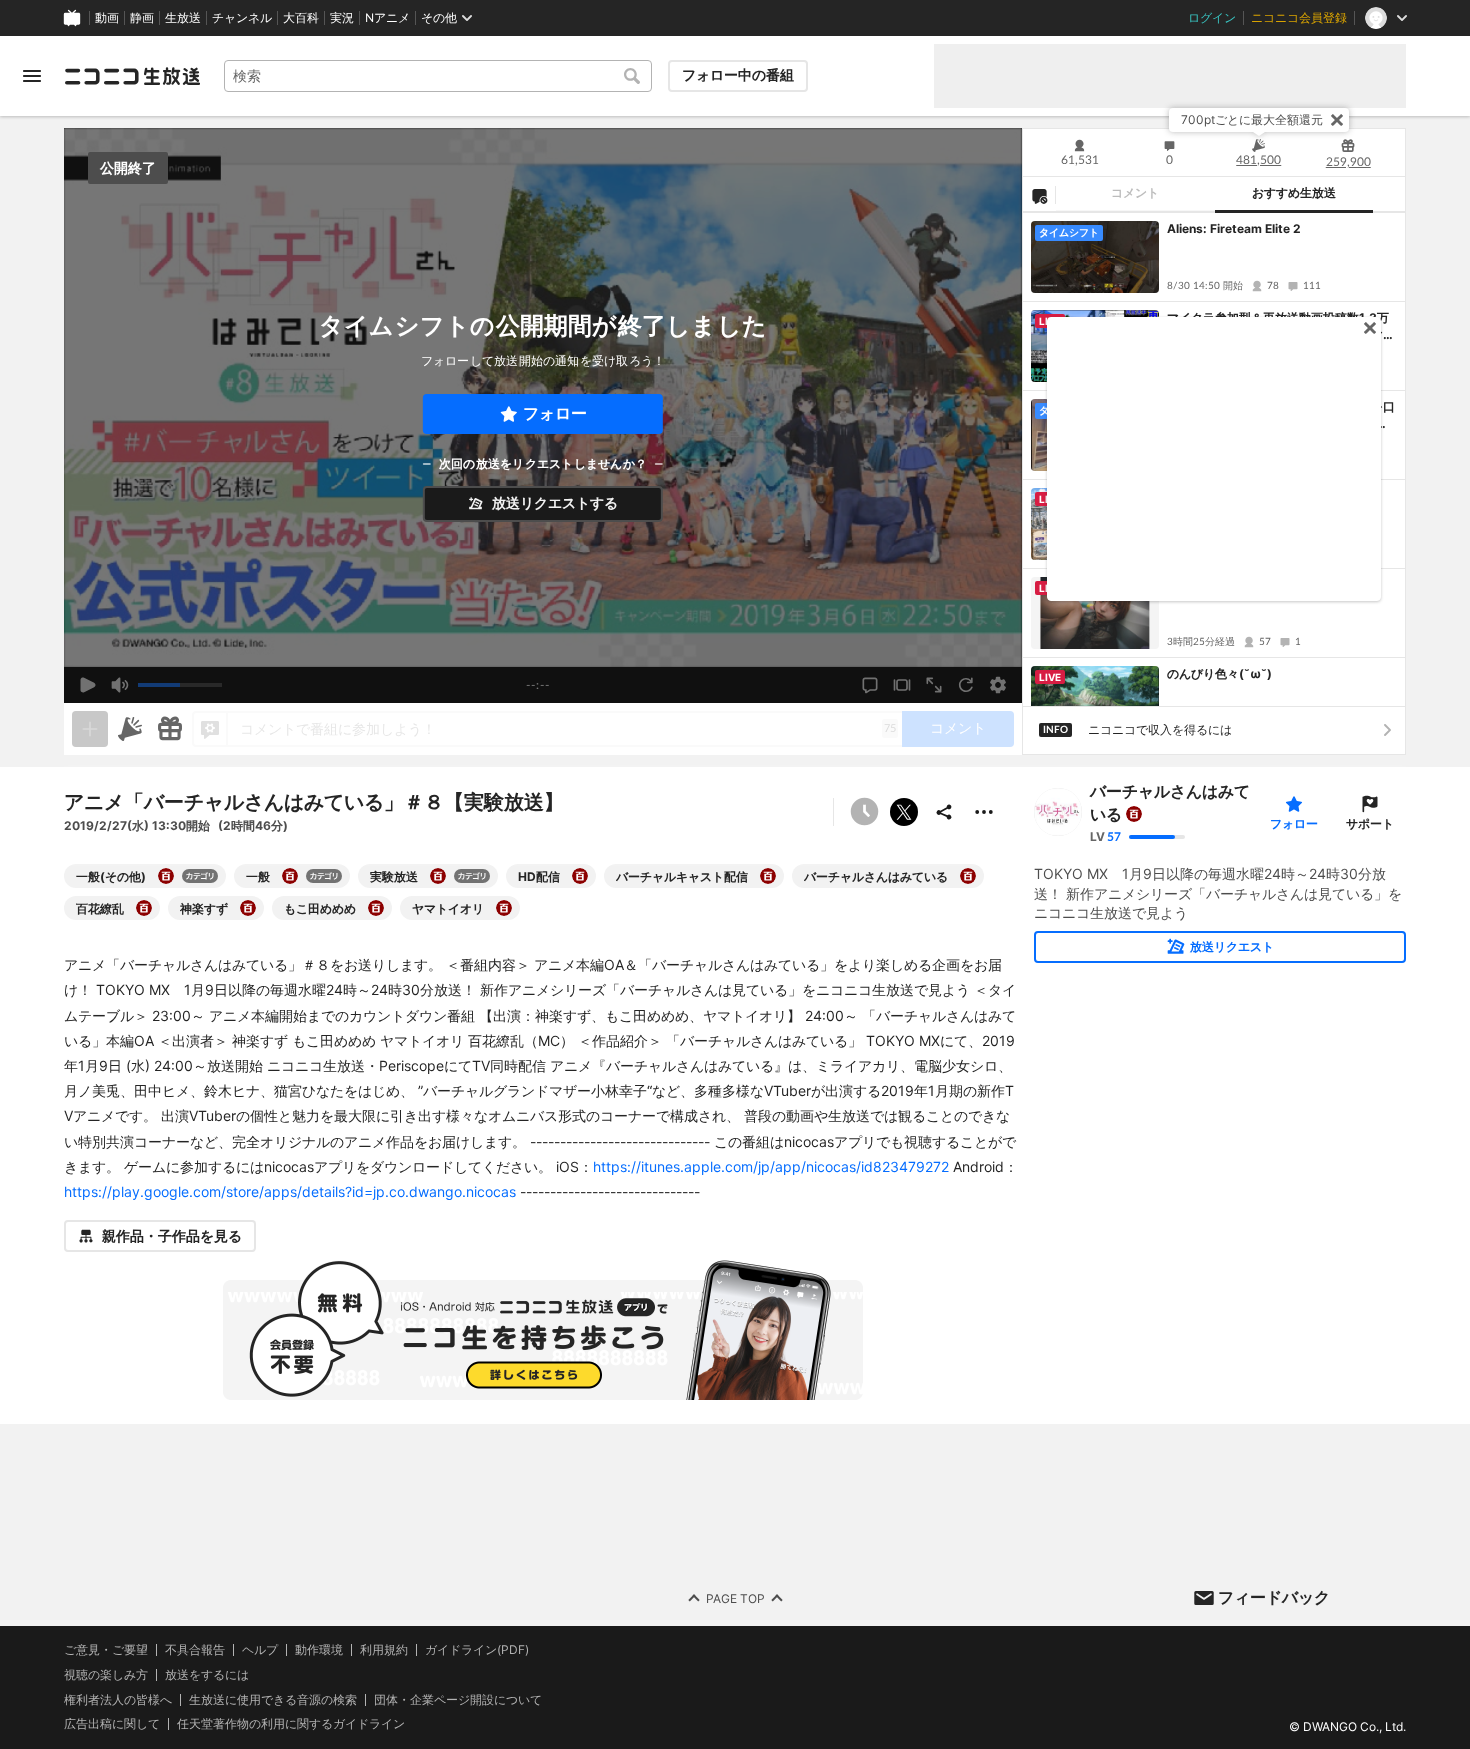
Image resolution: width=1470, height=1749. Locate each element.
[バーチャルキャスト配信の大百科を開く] (768, 876)
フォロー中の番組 (738, 75)
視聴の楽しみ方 (106, 1674)
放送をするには (207, 1675)
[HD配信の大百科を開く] (580, 876)
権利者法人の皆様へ (118, 1699)
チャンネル (242, 18)
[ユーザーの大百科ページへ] (1134, 814)
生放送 (183, 18)
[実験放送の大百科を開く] (438, 876)
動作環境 (319, 1650)
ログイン (1212, 18)
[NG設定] (1039, 195)
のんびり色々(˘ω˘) (1219, 673)
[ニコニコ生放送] (132, 76)
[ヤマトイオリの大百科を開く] (504, 908)
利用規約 (384, 1650)
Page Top (735, 1598)
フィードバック (1274, 1597)
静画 (142, 18)
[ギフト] (170, 729)
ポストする (904, 812)
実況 (342, 18)
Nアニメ (387, 18)
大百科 (301, 18)
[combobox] (438, 76)
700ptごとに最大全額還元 (1252, 119)
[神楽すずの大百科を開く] (248, 908)
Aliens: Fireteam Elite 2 (1234, 228)
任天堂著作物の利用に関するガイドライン (291, 1725)
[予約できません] (864, 812)
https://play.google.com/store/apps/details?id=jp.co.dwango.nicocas (290, 1191)
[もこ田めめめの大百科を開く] (376, 908)
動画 (107, 18)
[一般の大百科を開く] (290, 876)
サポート (1370, 823)
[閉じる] (1337, 120)
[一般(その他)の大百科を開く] (166, 876)
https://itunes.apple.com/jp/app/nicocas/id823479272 (771, 1166)
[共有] (944, 812)
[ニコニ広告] (130, 729)
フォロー (555, 413)
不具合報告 (195, 1650)
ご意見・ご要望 (106, 1649)
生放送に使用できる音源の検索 (273, 1700)
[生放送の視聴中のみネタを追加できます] (90, 729)
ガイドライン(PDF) (477, 1650)
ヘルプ (260, 1650)
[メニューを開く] (32, 76)
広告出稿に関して (112, 1724)
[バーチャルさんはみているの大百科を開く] (968, 876)
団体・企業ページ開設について (458, 1700)
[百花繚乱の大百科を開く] (144, 908)
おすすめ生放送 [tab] (1294, 193)
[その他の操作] (984, 812)
